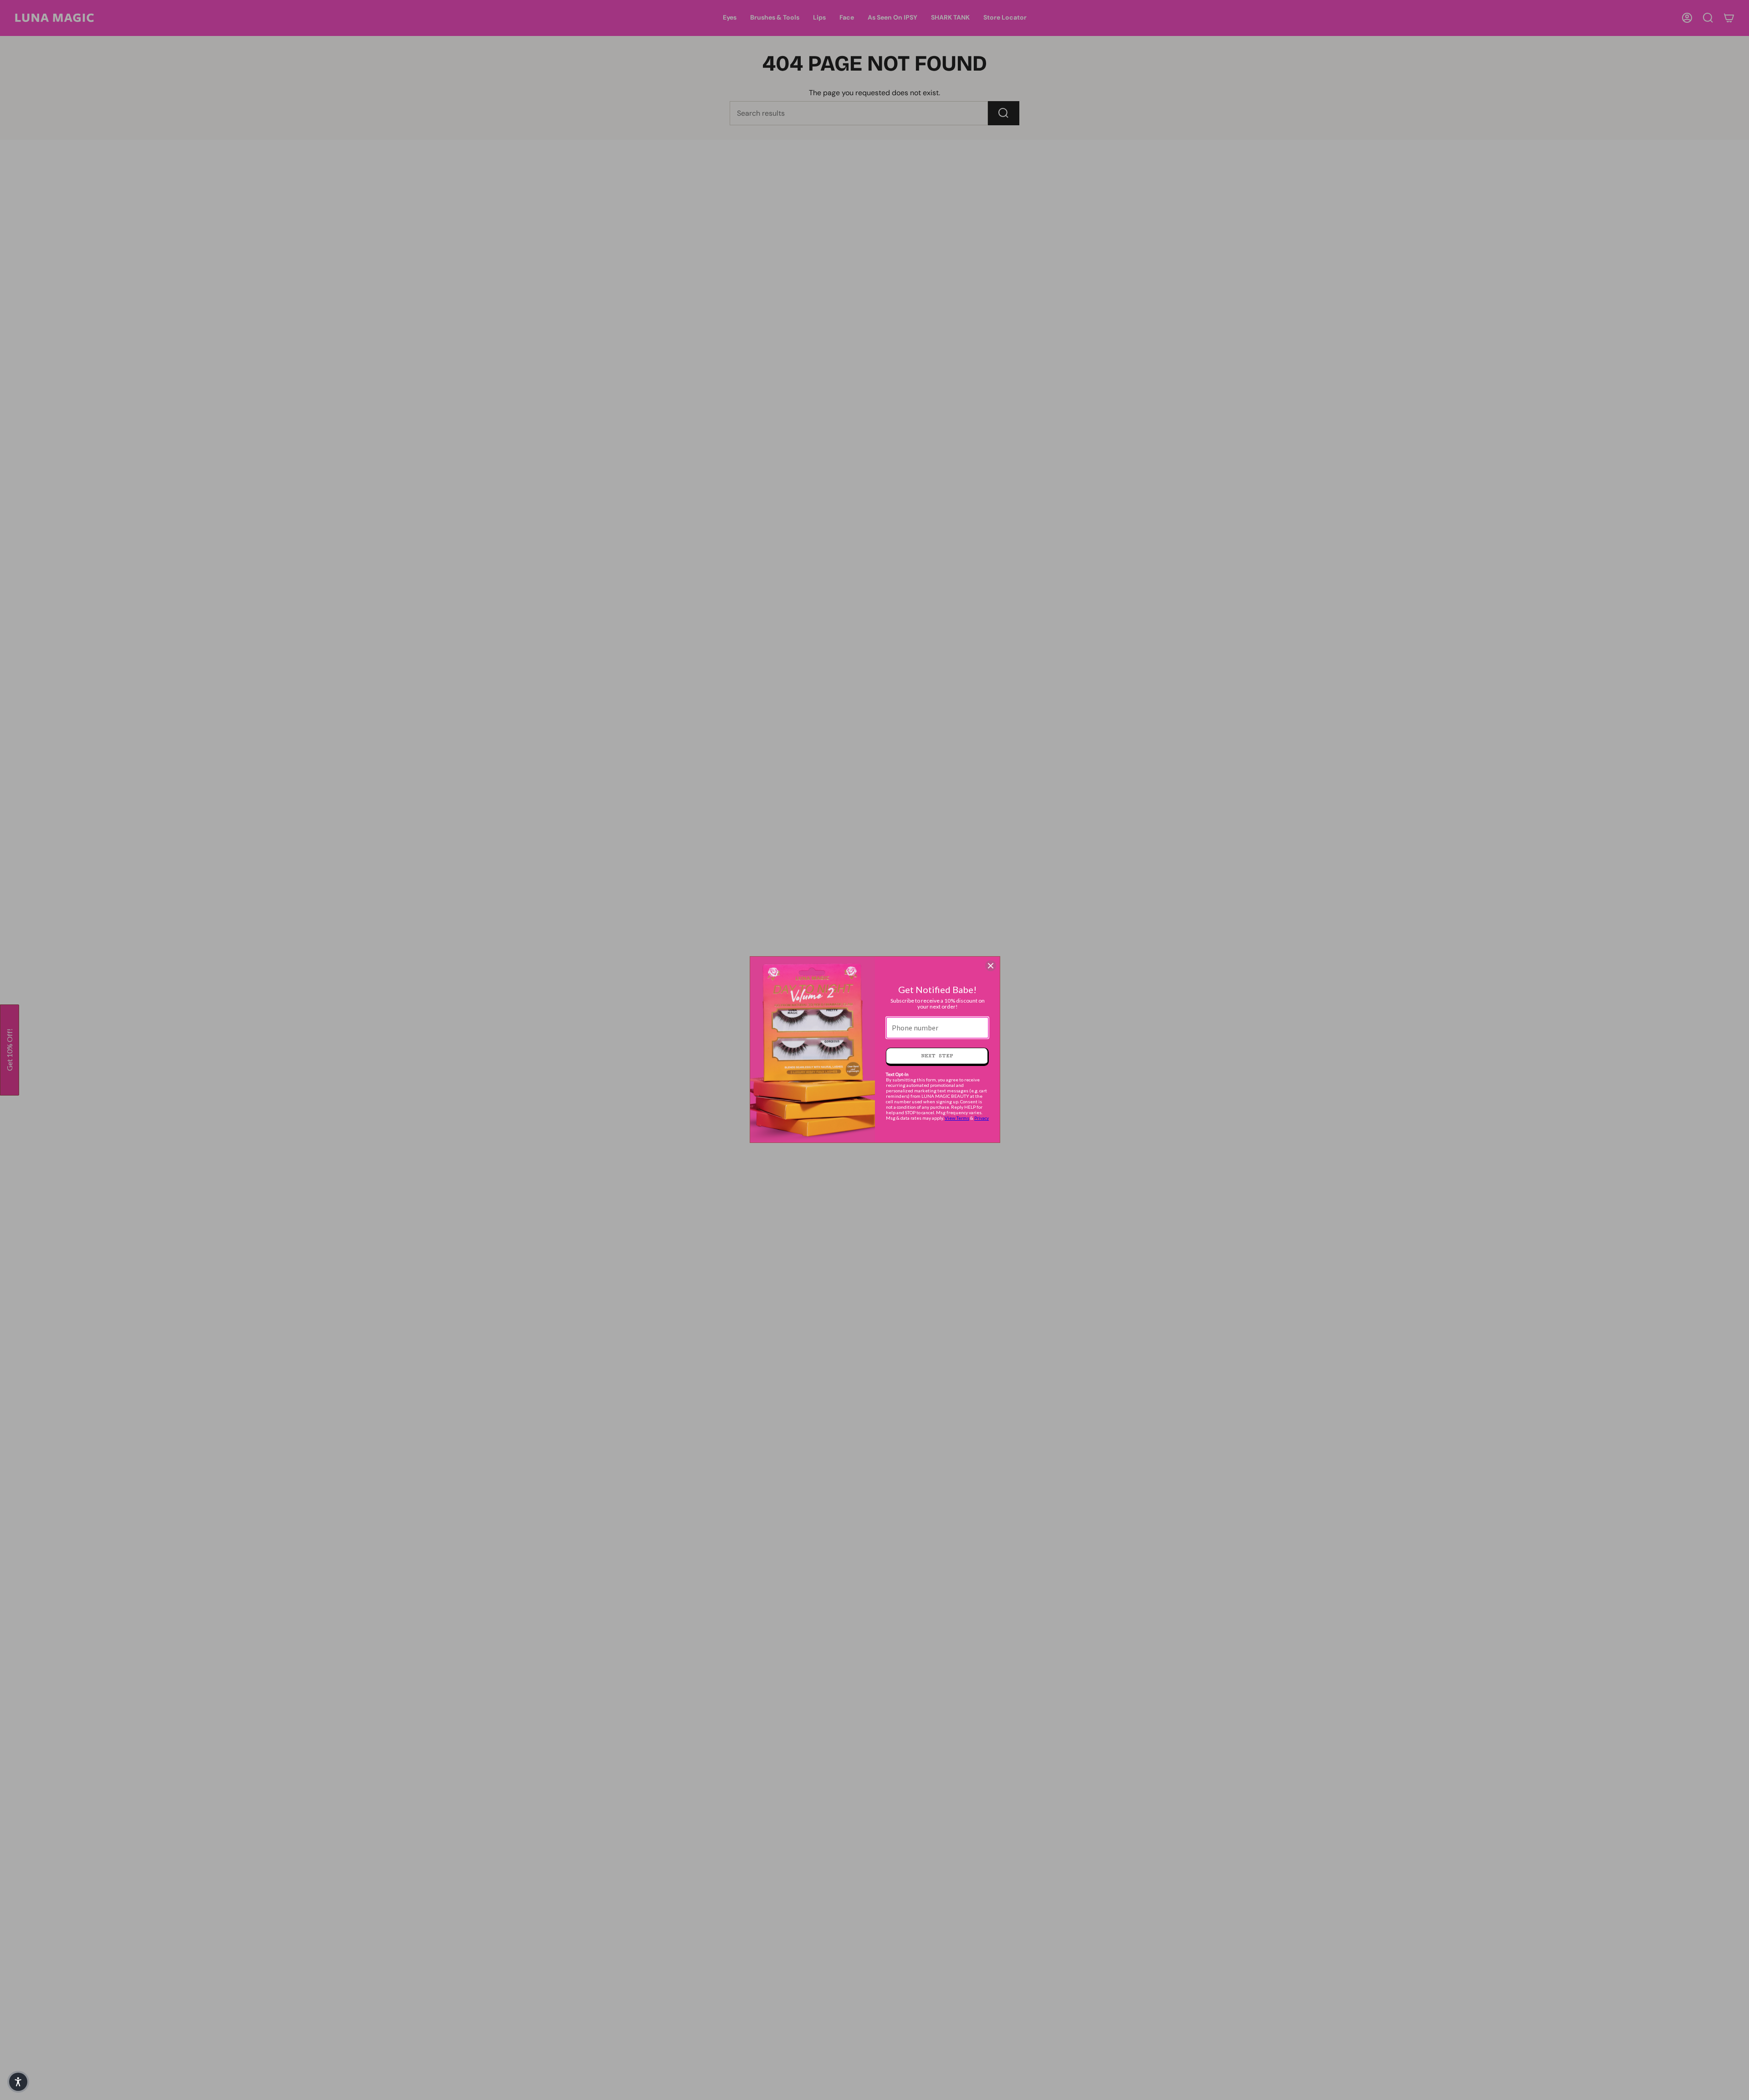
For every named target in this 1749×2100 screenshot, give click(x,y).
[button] (18, 2082)
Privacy (982, 1118)
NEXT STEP (937, 1056)
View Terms (957, 1118)
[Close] (991, 966)
